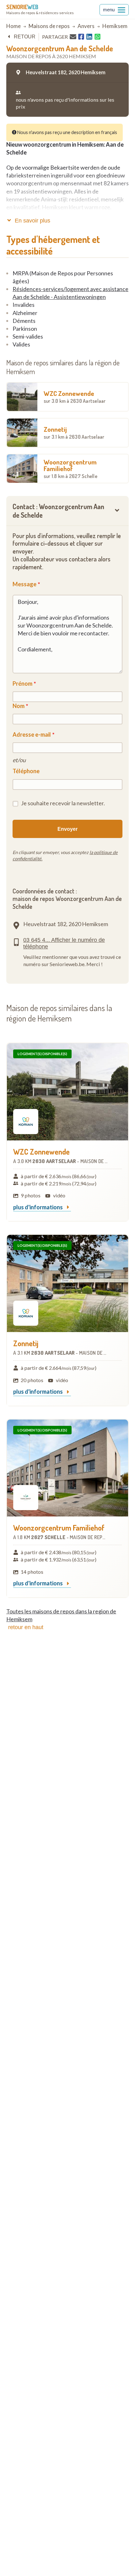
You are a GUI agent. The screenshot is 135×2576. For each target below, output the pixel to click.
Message (24, 584)
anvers (86, 26)
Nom (19, 706)
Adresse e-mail (32, 734)
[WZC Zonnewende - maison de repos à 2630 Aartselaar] (67, 1092)
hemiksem (115, 26)
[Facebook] (81, 37)
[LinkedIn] (89, 37)
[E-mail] (73, 37)
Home (13, 26)
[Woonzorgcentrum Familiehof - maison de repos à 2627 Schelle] (67, 1468)
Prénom (22, 683)
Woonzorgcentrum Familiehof (70, 468)
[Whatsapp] (97, 37)
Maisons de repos (49, 26)
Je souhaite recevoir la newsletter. (63, 803)
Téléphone (26, 771)
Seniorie (22, 7)
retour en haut (26, 1627)
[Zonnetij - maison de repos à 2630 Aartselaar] (67, 1283)
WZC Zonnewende (75, 397)
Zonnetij (74, 432)
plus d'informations (38, 1207)
